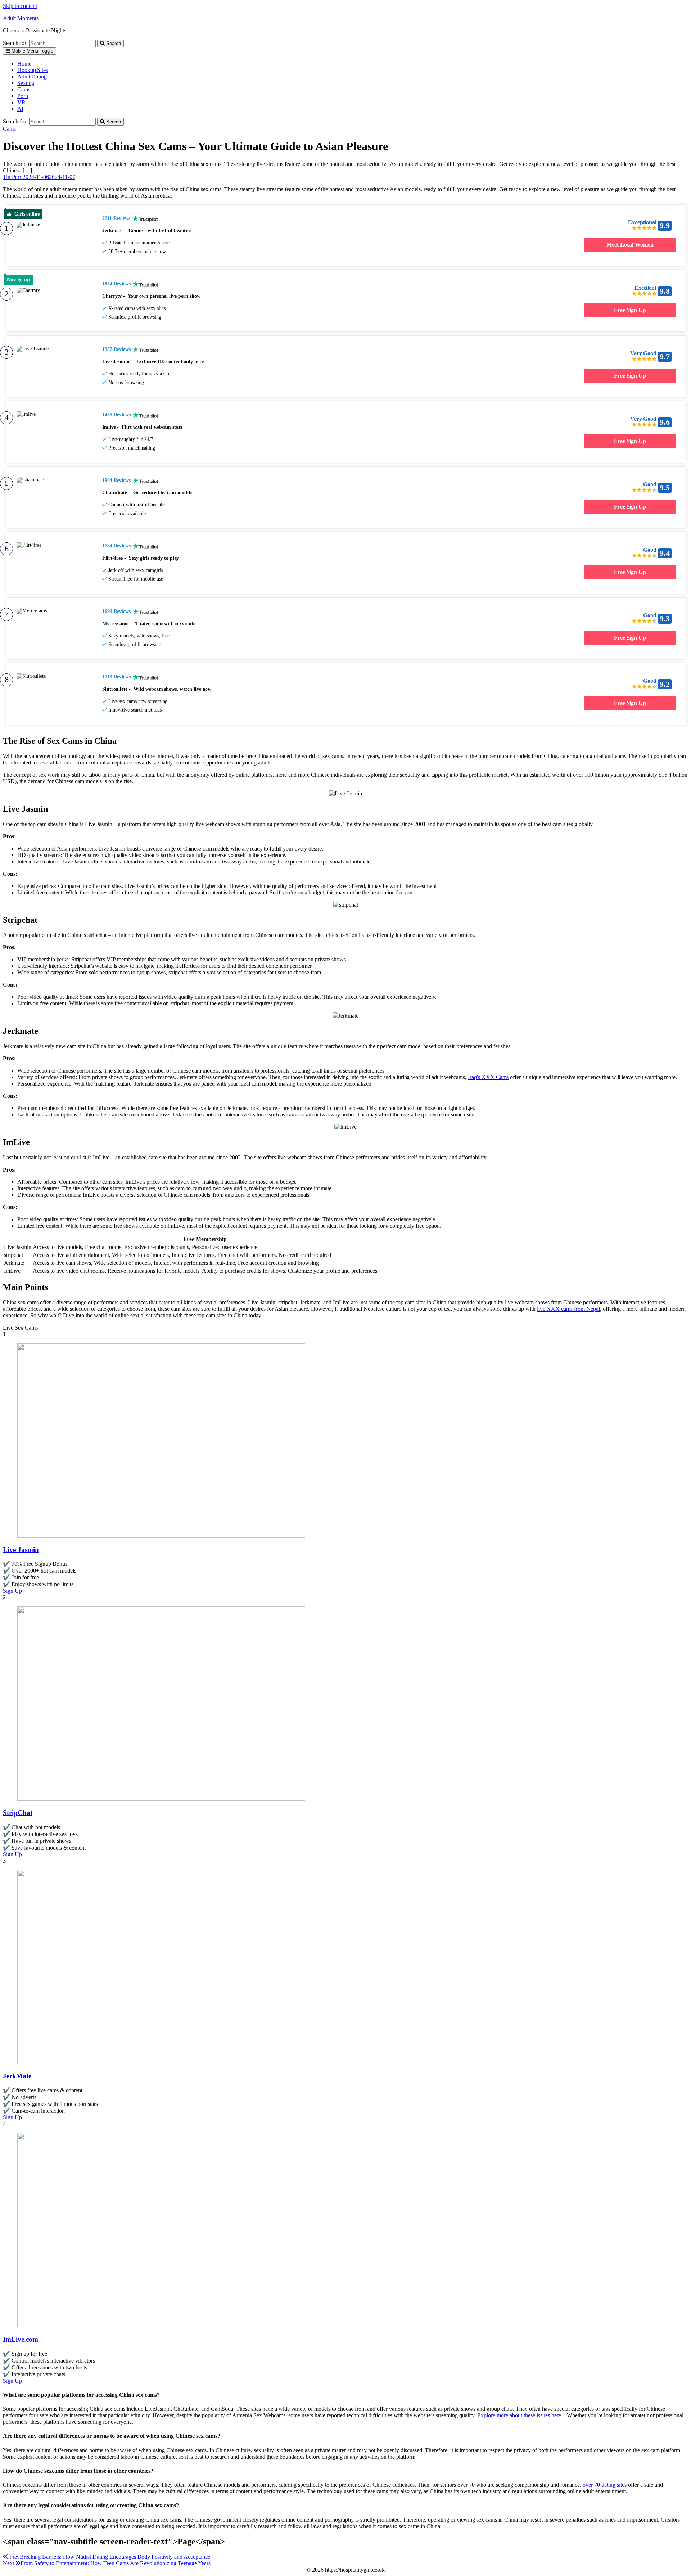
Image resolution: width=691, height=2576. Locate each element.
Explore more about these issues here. (521, 2415)
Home (24, 64)
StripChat (18, 1813)
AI (20, 109)
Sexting (26, 83)
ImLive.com (21, 2339)
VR (21, 102)
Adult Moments (21, 18)
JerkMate (17, 2076)
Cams (24, 89)
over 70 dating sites (605, 2485)
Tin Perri (13, 177)
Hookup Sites (33, 70)
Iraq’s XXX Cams (488, 1077)
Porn (23, 96)
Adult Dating (32, 76)
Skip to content (20, 6)
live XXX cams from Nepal (568, 1309)
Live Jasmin (21, 1550)
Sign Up (12, 1591)
